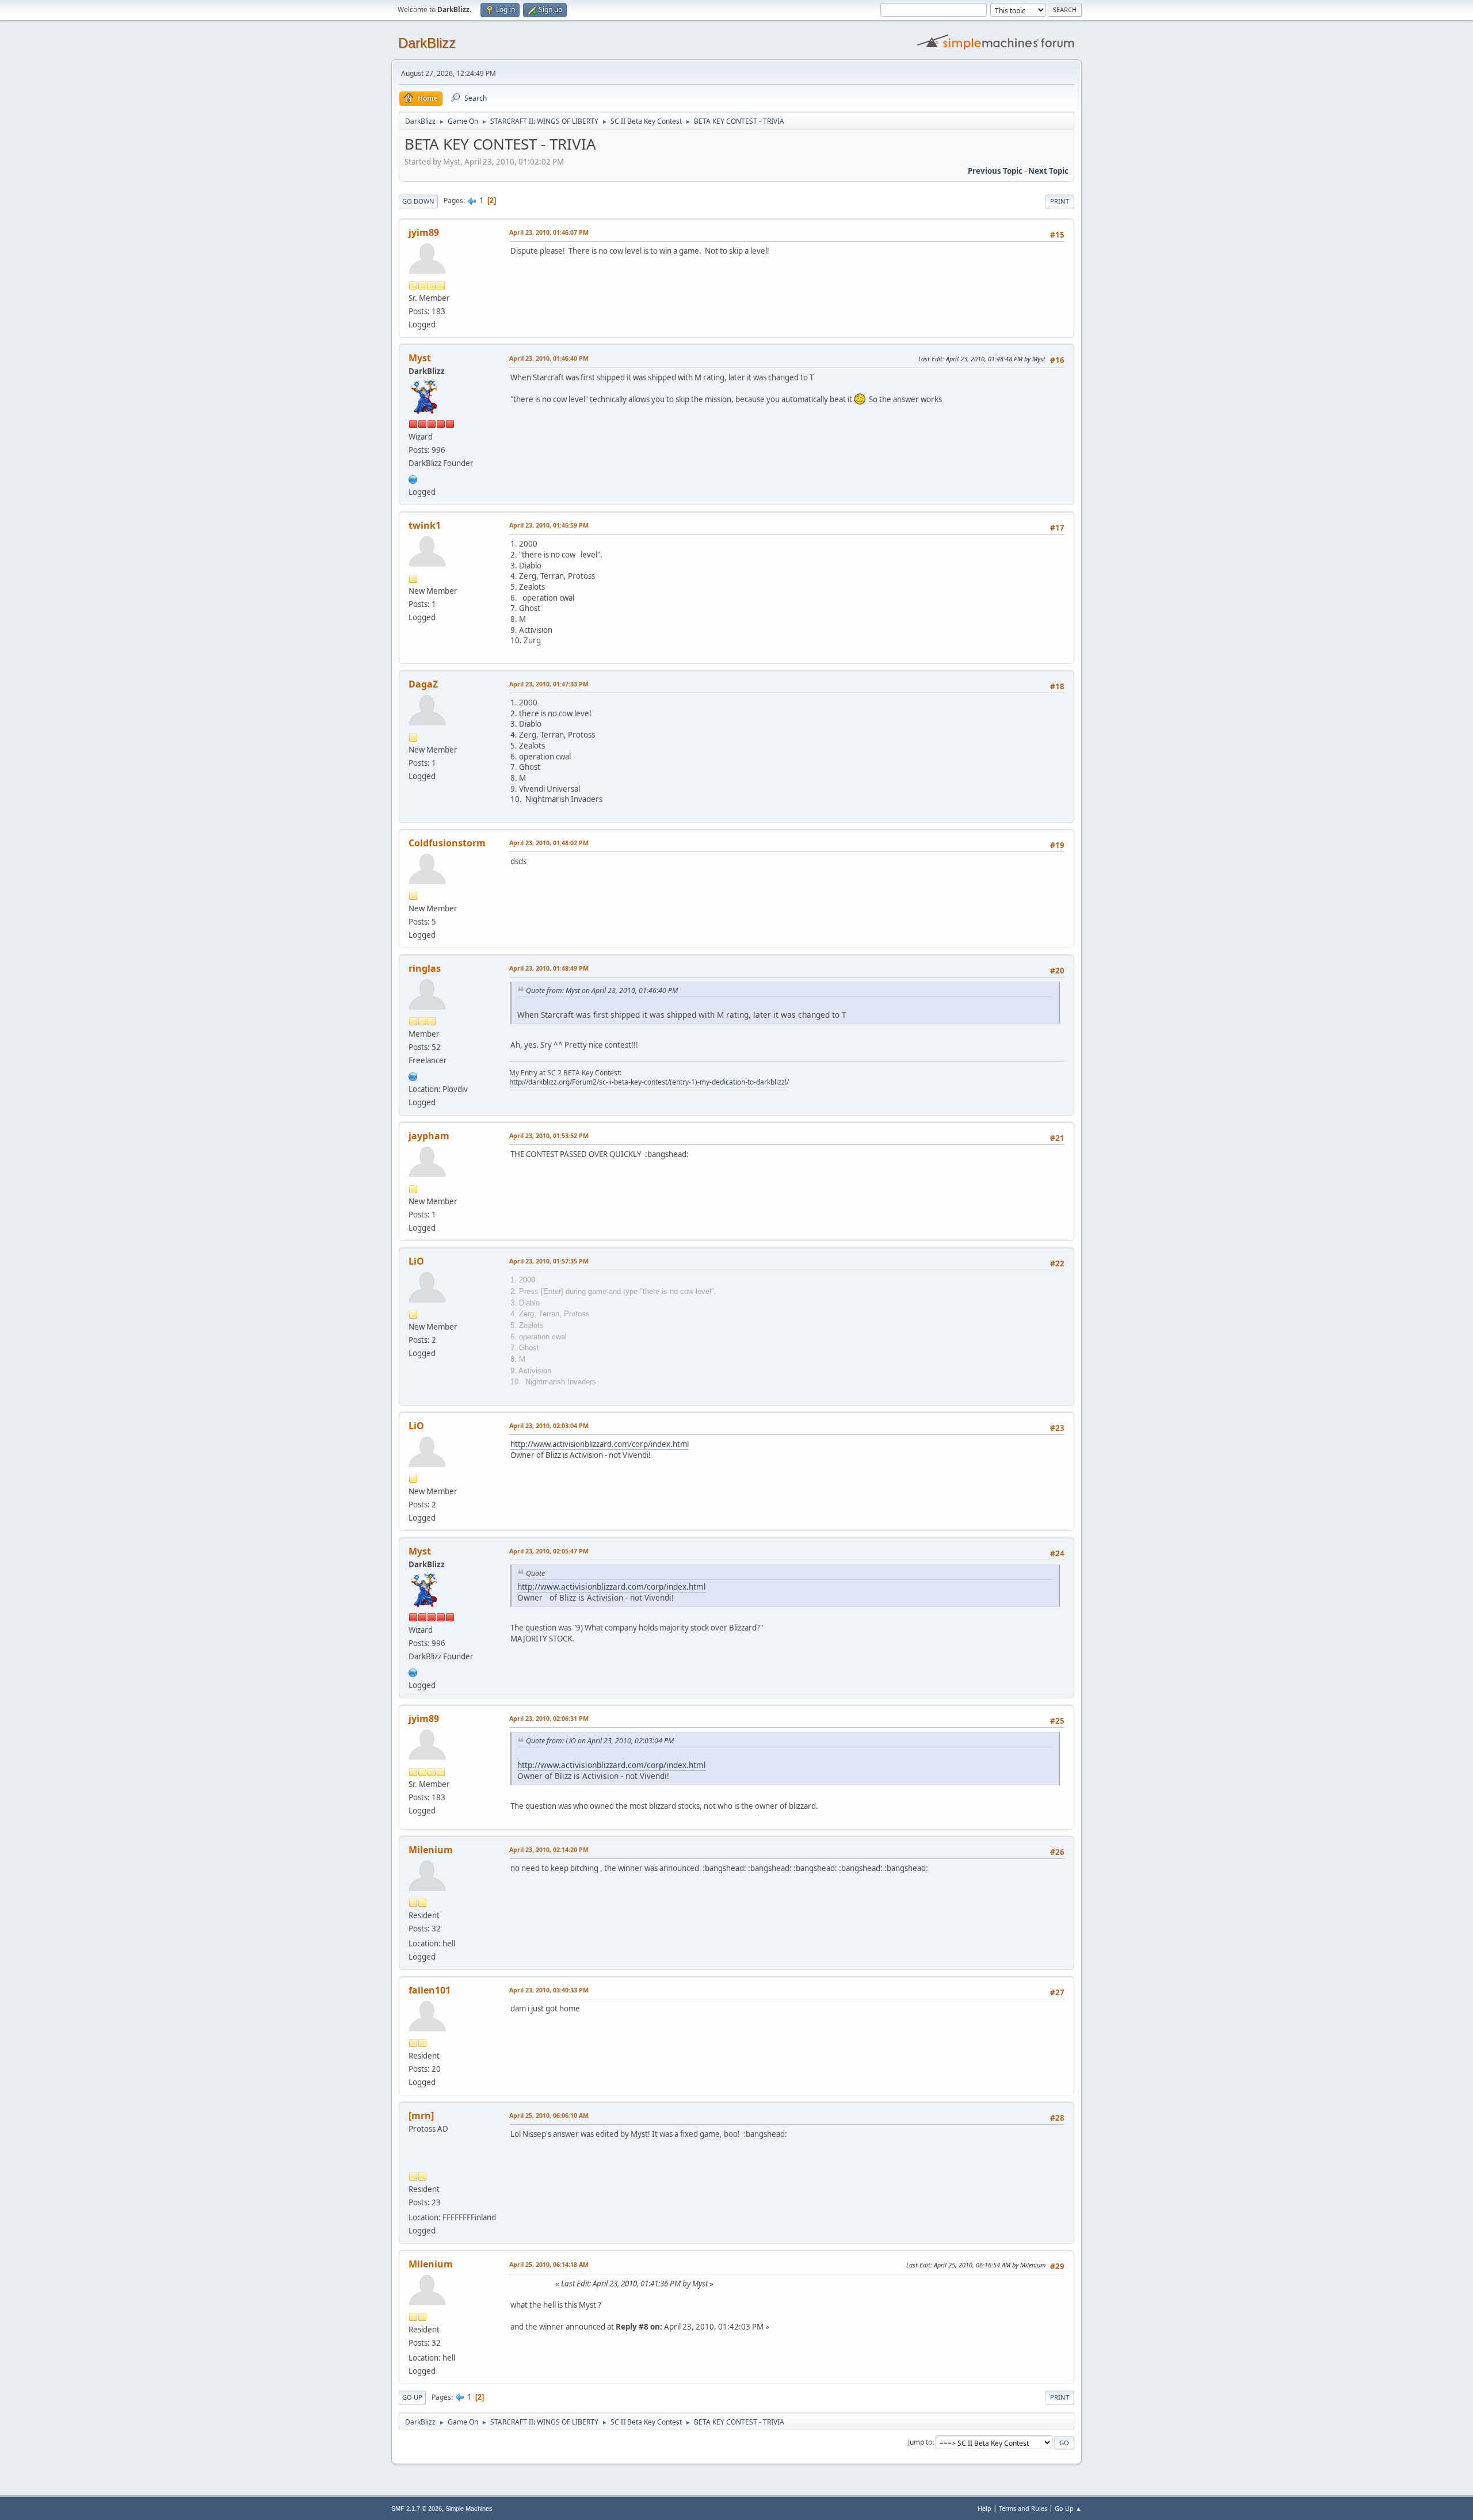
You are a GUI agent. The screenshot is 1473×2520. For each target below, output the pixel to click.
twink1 (425, 525)
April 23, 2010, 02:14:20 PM (549, 1849)
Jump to (920, 2442)
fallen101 (430, 1990)
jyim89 (424, 232)
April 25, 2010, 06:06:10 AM (549, 2115)
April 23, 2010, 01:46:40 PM (549, 358)
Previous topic (995, 171)
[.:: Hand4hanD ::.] (413, 1075)
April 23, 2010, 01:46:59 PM (549, 525)
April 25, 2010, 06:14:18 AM (549, 2264)
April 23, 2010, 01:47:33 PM (549, 684)
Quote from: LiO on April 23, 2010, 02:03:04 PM (600, 1741)
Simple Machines (469, 2508)
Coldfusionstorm (447, 843)
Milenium (431, 1850)
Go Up (412, 2397)
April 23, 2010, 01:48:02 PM (549, 843)
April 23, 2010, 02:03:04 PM (549, 1425)
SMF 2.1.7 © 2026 (417, 2508)
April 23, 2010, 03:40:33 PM (549, 1990)
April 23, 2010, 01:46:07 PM (549, 232)
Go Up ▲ (1068, 2508)
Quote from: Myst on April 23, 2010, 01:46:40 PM (602, 990)
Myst (420, 358)
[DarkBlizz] (413, 478)
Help (984, 2508)
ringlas (425, 968)
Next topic (1048, 171)
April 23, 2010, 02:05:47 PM (549, 1551)
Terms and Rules (1023, 2508)
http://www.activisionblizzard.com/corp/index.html (600, 1444)
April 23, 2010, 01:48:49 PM (549, 968)
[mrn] (421, 2116)
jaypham (429, 1136)
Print (1060, 201)
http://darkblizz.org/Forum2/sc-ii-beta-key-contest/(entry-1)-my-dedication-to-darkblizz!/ (649, 1082)
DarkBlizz (427, 43)
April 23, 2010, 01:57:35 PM (549, 1261)
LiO (416, 1261)
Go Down (418, 201)
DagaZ (423, 684)
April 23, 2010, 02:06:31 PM (549, 1718)
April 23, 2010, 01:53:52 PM (549, 1135)
